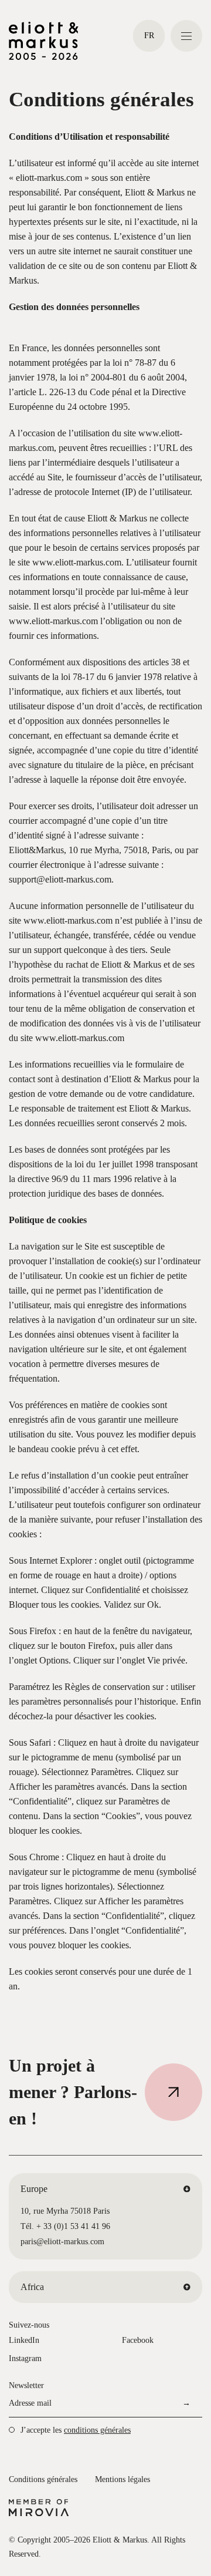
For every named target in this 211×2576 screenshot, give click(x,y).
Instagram (25, 2358)
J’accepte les (76, 2430)
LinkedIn (24, 2340)
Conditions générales (43, 2479)
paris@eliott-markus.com (62, 2242)
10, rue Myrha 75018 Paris (65, 2211)
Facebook (138, 2340)
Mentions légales (122, 2479)
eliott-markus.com (49, 178)
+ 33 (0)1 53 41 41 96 (73, 2226)
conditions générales (97, 2430)
